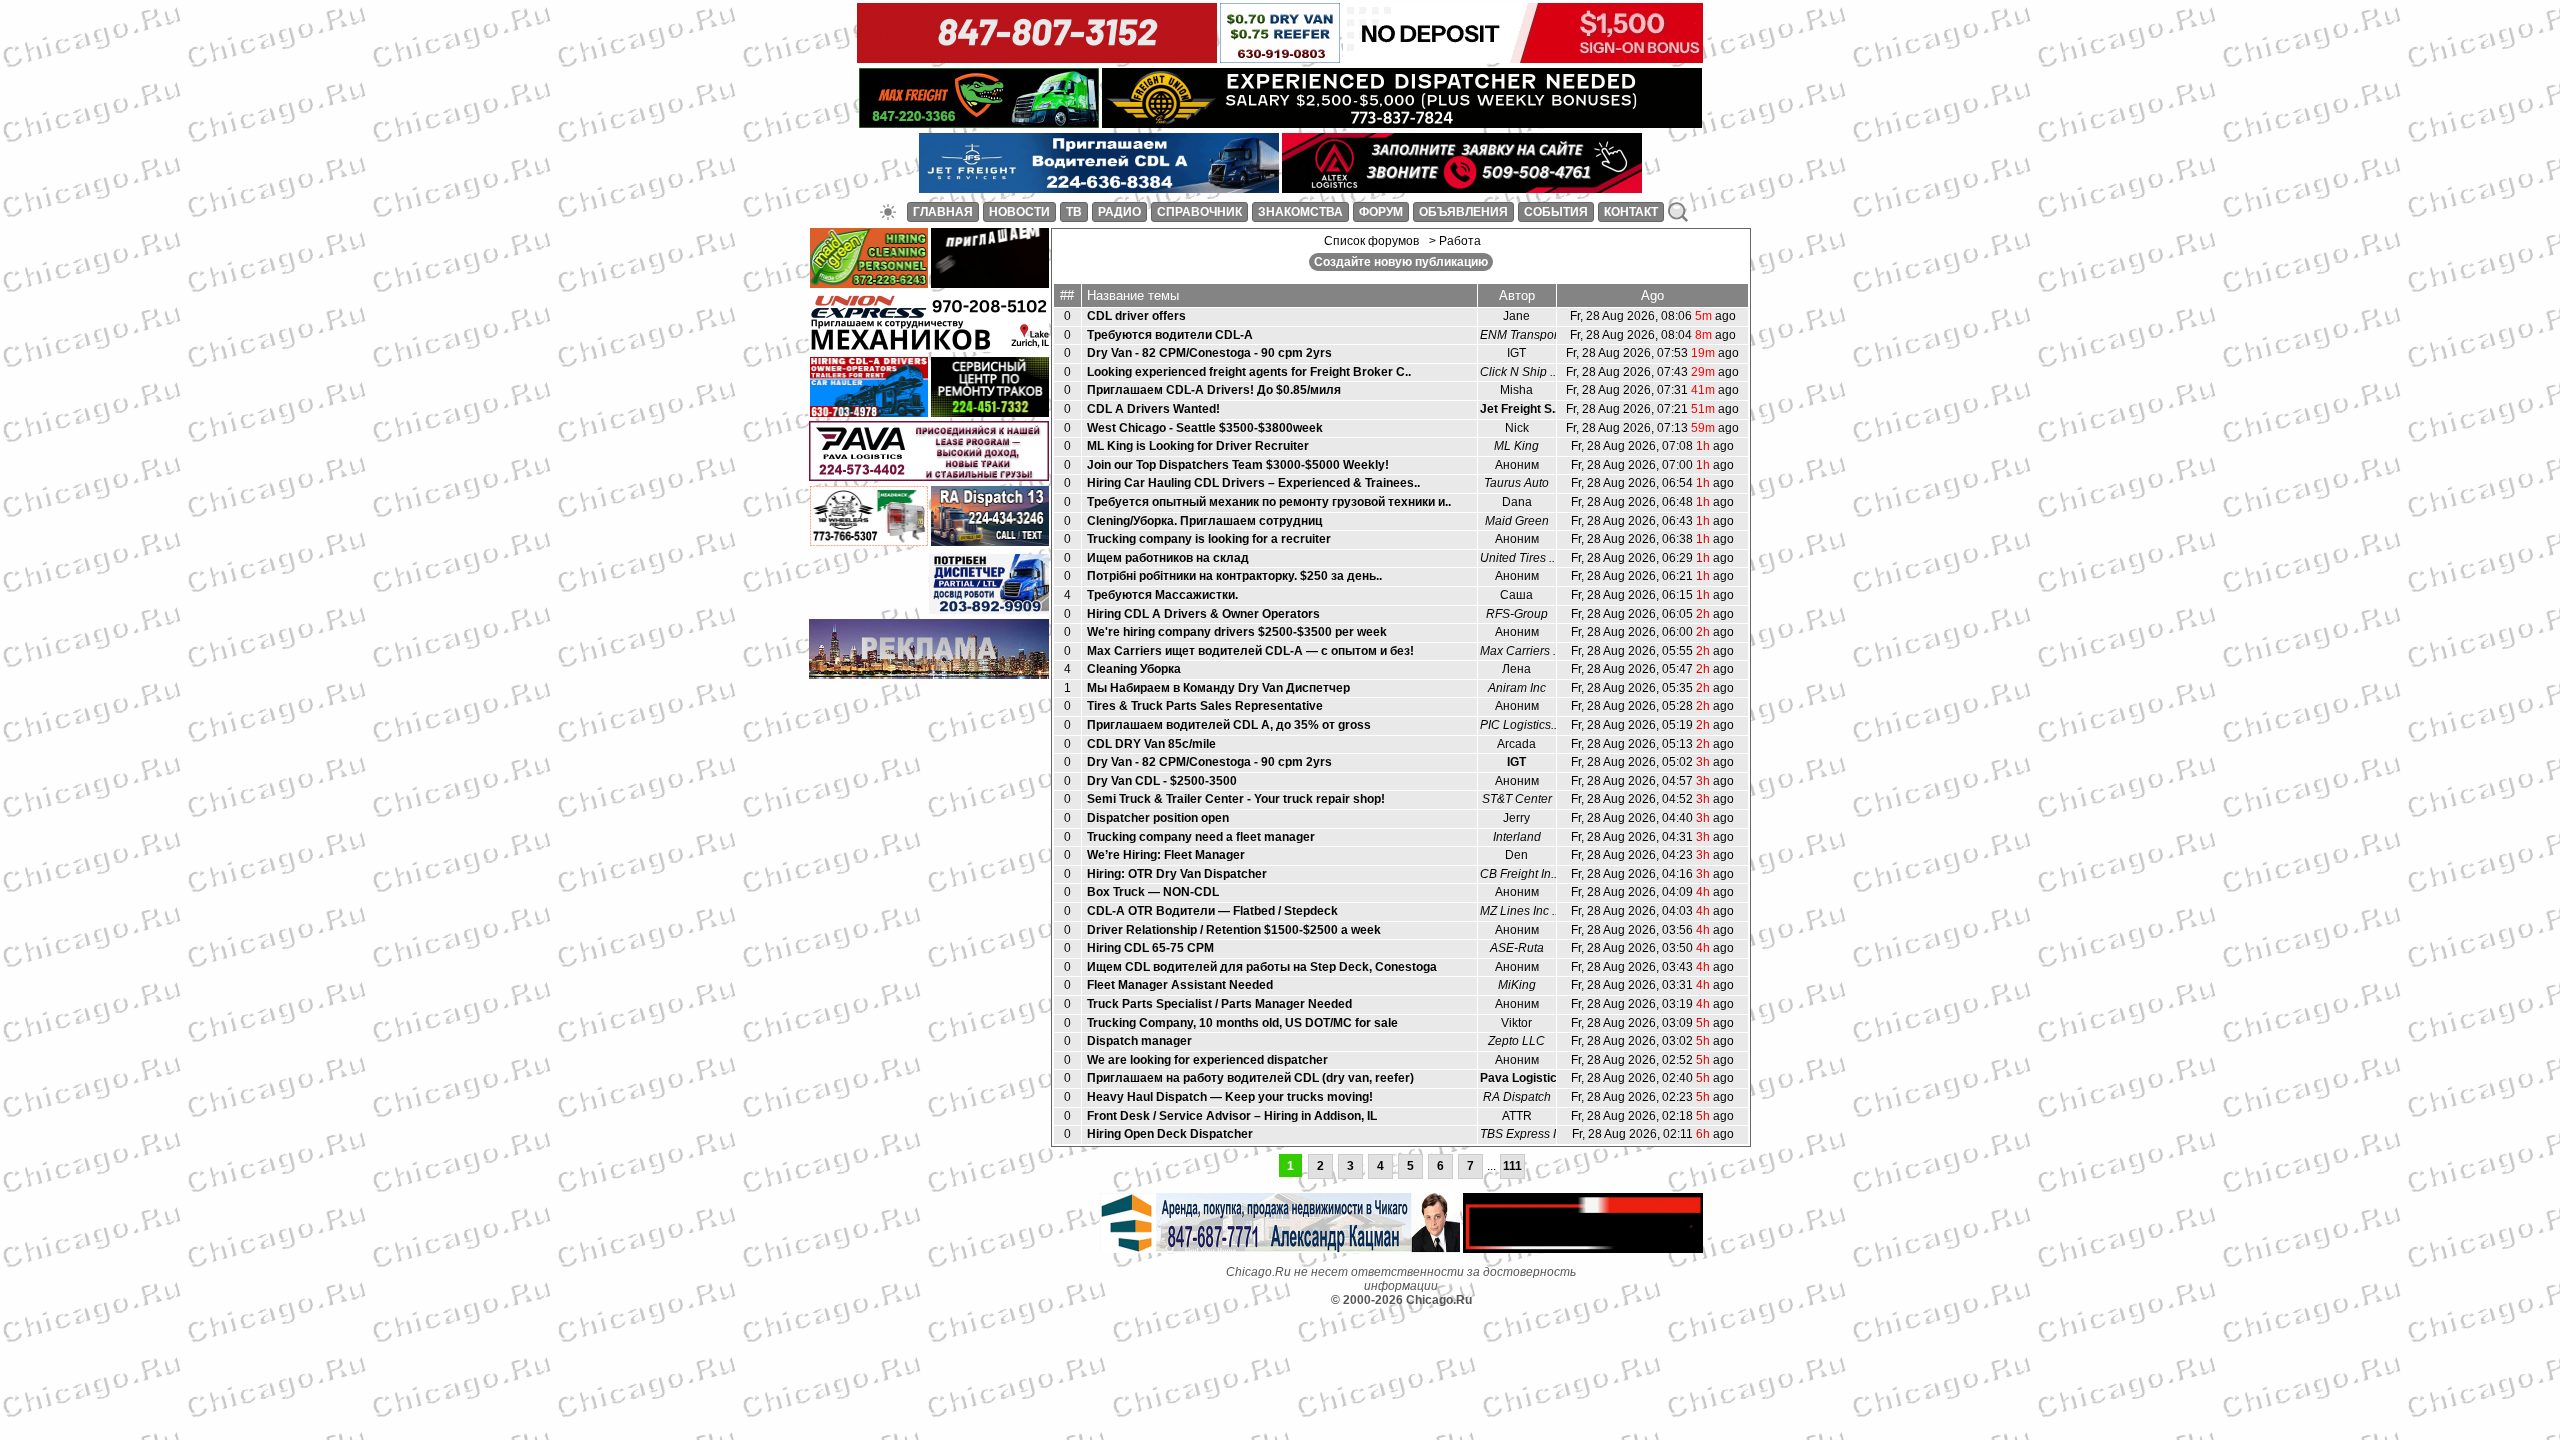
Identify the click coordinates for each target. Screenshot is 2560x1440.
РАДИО (1119, 212)
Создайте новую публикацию (1401, 262)
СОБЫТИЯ (1556, 212)
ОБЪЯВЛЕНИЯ (1463, 212)
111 (1512, 1166)
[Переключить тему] (888, 212)
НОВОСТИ (1019, 212)
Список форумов (1371, 241)
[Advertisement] (929, 714)
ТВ (1074, 212)
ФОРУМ (1381, 212)
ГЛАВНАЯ (943, 212)
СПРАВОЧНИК (1199, 212)
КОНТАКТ (1631, 212)
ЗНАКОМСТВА (1300, 212)
